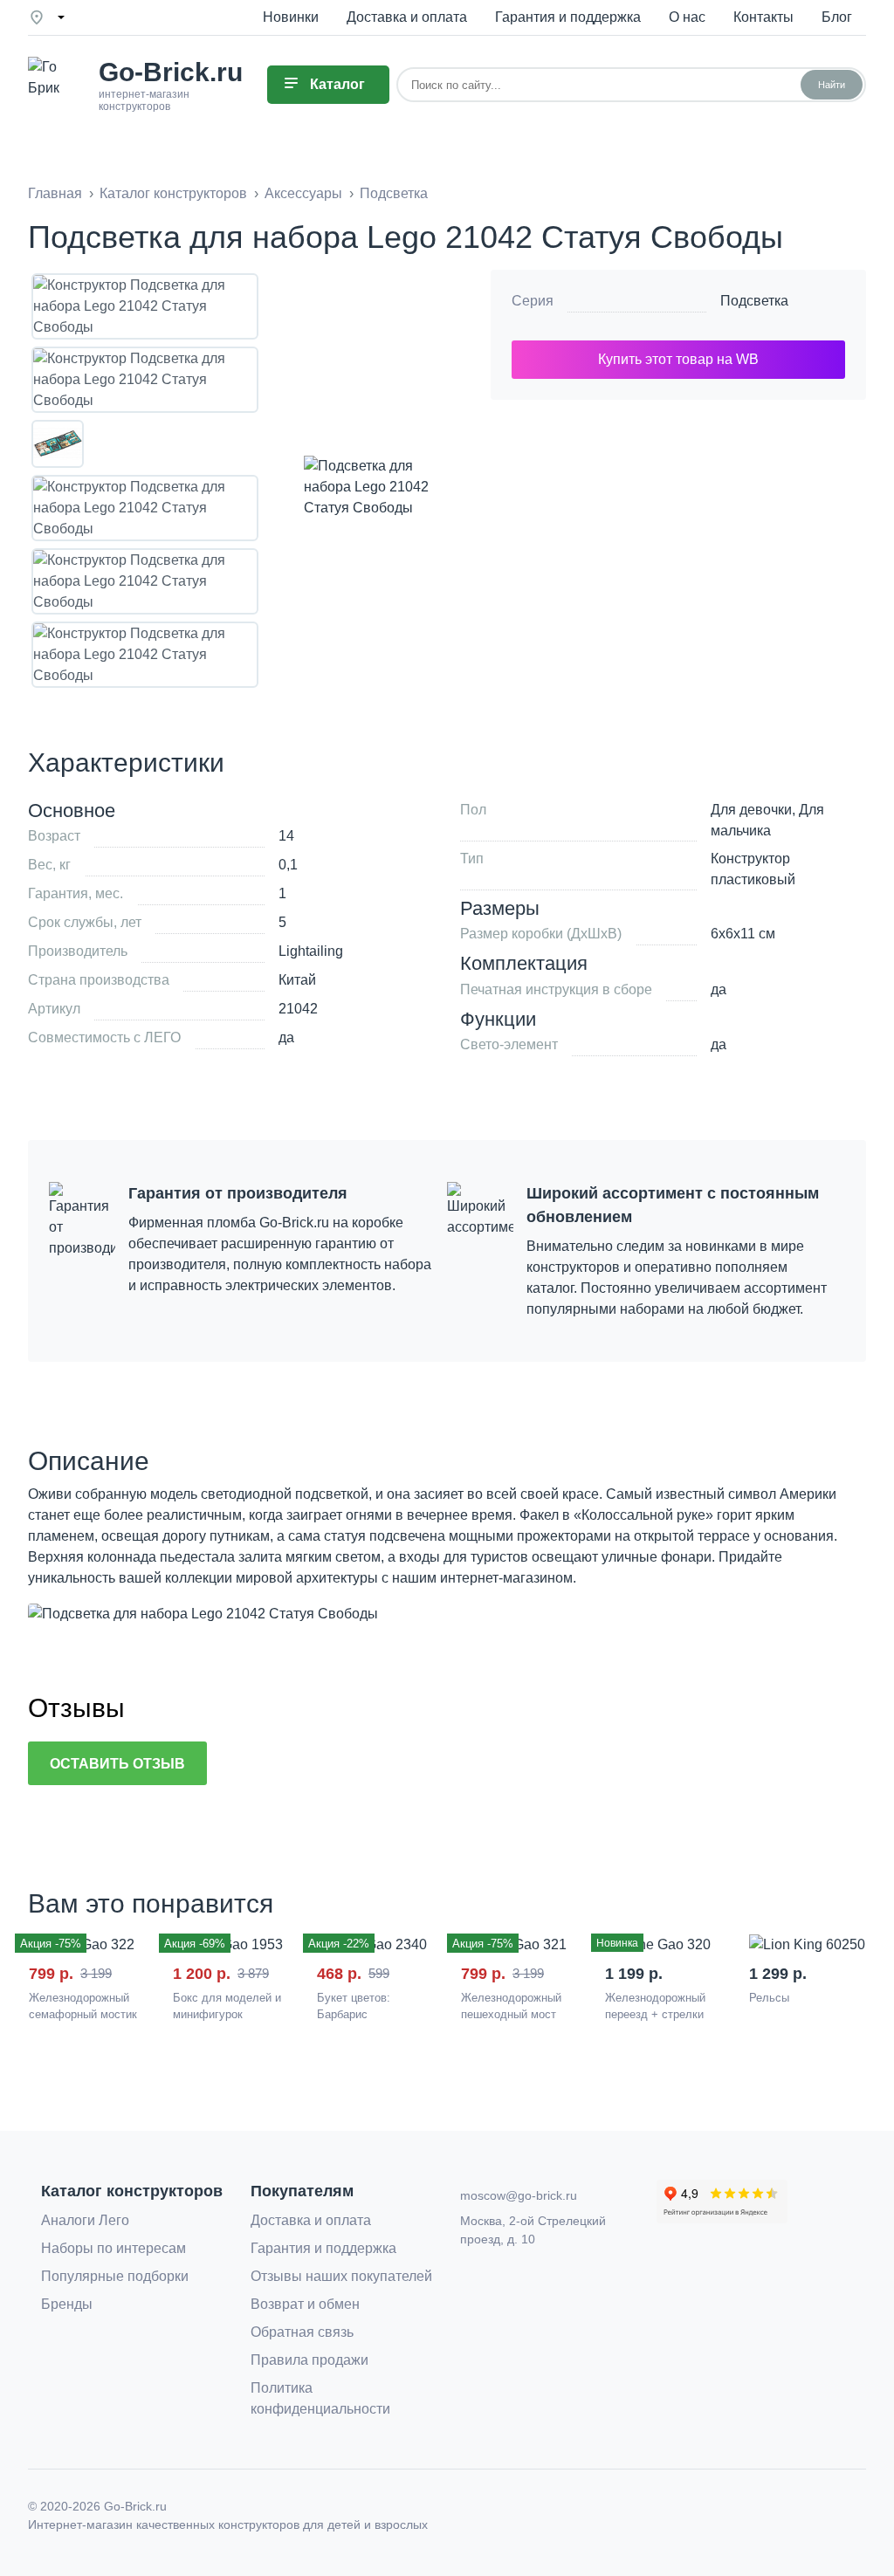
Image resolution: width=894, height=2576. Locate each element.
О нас (687, 17)
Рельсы (769, 1998)
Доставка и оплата (407, 17)
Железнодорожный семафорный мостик (83, 2006)
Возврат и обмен (305, 2304)
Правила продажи (309, 2360)
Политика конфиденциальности (320, 2398)
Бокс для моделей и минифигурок (227, 2006)
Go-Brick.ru (135, 2506)
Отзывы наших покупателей (341, 2276)
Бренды (67, 2304)
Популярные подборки (115, 2276)
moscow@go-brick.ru (519, 2195)
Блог (837, 17)
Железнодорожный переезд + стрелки (655, 2006)
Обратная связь (302, 2332)
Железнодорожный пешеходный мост (511, 2006)
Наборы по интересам (113, 2248)
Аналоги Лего (85, 2220)
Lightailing (311, 951)
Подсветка (754, 301)
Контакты (763, 17)
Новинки (291, 17)
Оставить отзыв (117, 1764)
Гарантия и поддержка (568, 17)
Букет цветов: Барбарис (354, 2006)
